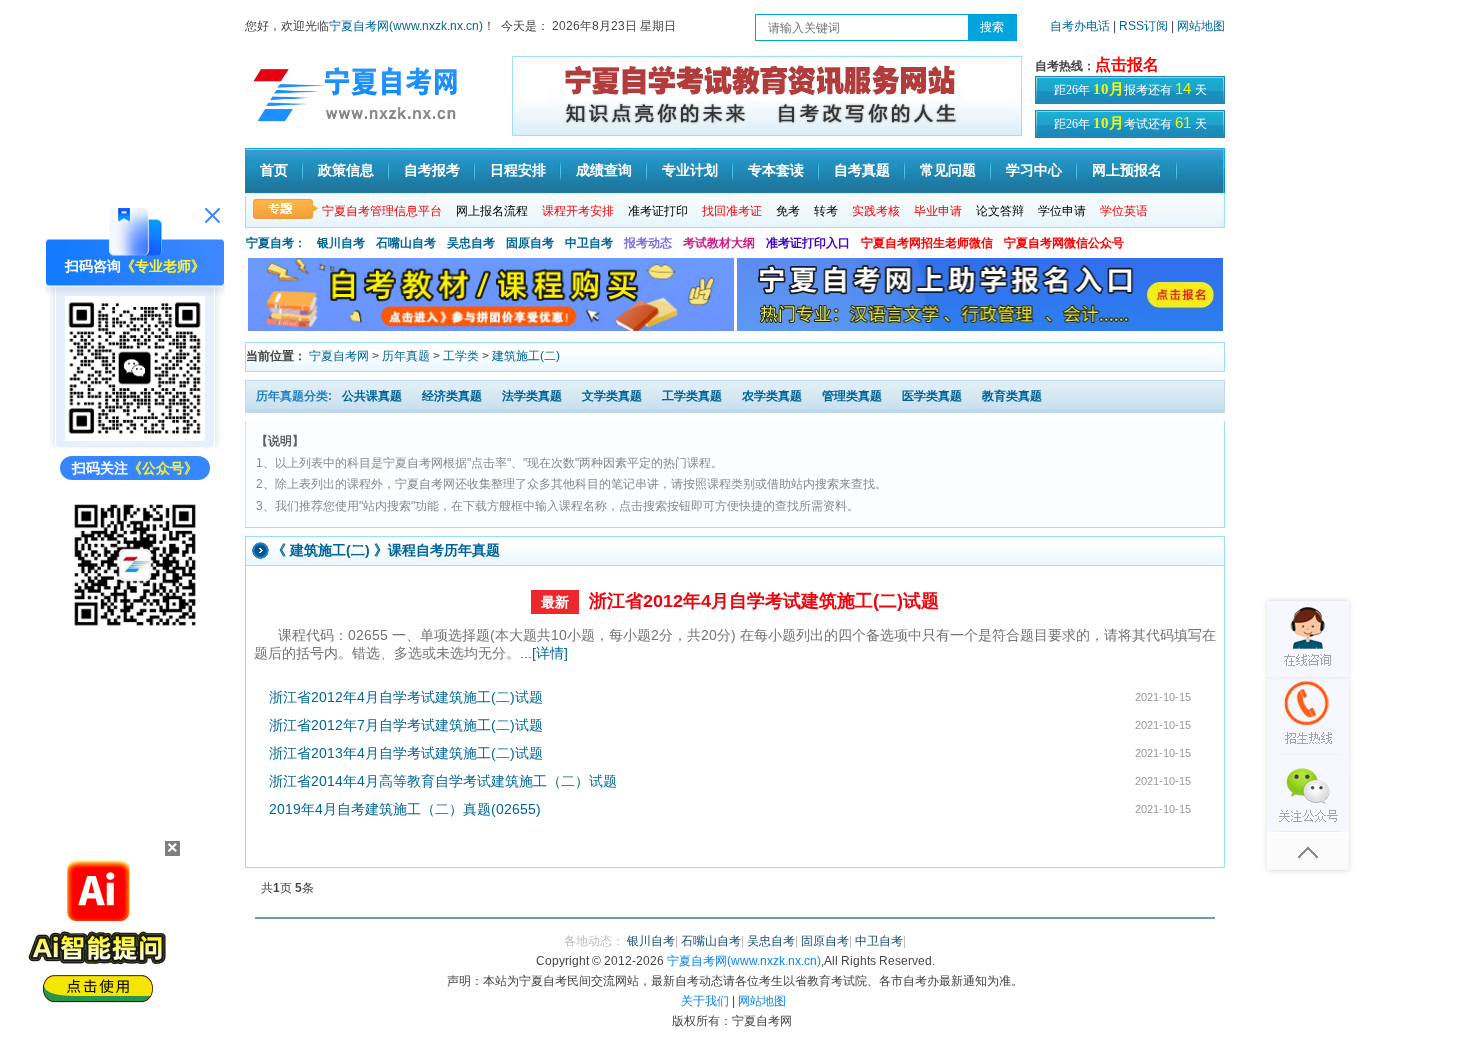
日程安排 (518, 170)
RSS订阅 (1145, 26)
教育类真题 (1012, 396)
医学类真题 (932, 396)
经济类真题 (452, 396)
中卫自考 (589, 243)
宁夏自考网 (339, 356)
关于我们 (705, 1001)
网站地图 (1201, 26)
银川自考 (341, 243)
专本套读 (776, 170)
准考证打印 (658, 211)
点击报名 (1127, 64)
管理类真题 (852, 396)
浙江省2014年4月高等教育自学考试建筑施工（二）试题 (443, 781)
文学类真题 (612, 396)
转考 (826, 211)
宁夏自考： (276, 243)
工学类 (461, 356)
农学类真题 (772, 396)
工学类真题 (692, 396)
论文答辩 (1000, 211)
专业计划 (690, 170)
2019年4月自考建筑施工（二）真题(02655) (405, 809)
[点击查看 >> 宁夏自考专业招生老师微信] (135, 436)
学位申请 (1062, 211)
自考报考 (432, 170)
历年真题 (406, 356)
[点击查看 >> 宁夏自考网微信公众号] (135, 630)
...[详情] (544, 653)
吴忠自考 (471, 243)
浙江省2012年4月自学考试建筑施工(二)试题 (764, 601)
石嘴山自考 (406, 243)
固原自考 (530, 243)
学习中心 (1034, 170)
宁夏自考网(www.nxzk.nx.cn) (406, 26)
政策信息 (346, 170)
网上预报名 (1127, 170)
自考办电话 (1080, 26)
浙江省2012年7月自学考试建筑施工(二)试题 (406, 725)
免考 (788, 211)
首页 (274, 170)
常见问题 (948, 170)
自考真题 (862, 170)
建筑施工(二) (526, 356)
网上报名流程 (492, 211)
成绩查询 (604, 170)
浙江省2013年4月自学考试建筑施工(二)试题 (406, 753)
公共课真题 (372, 396)
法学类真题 (532, 396)
